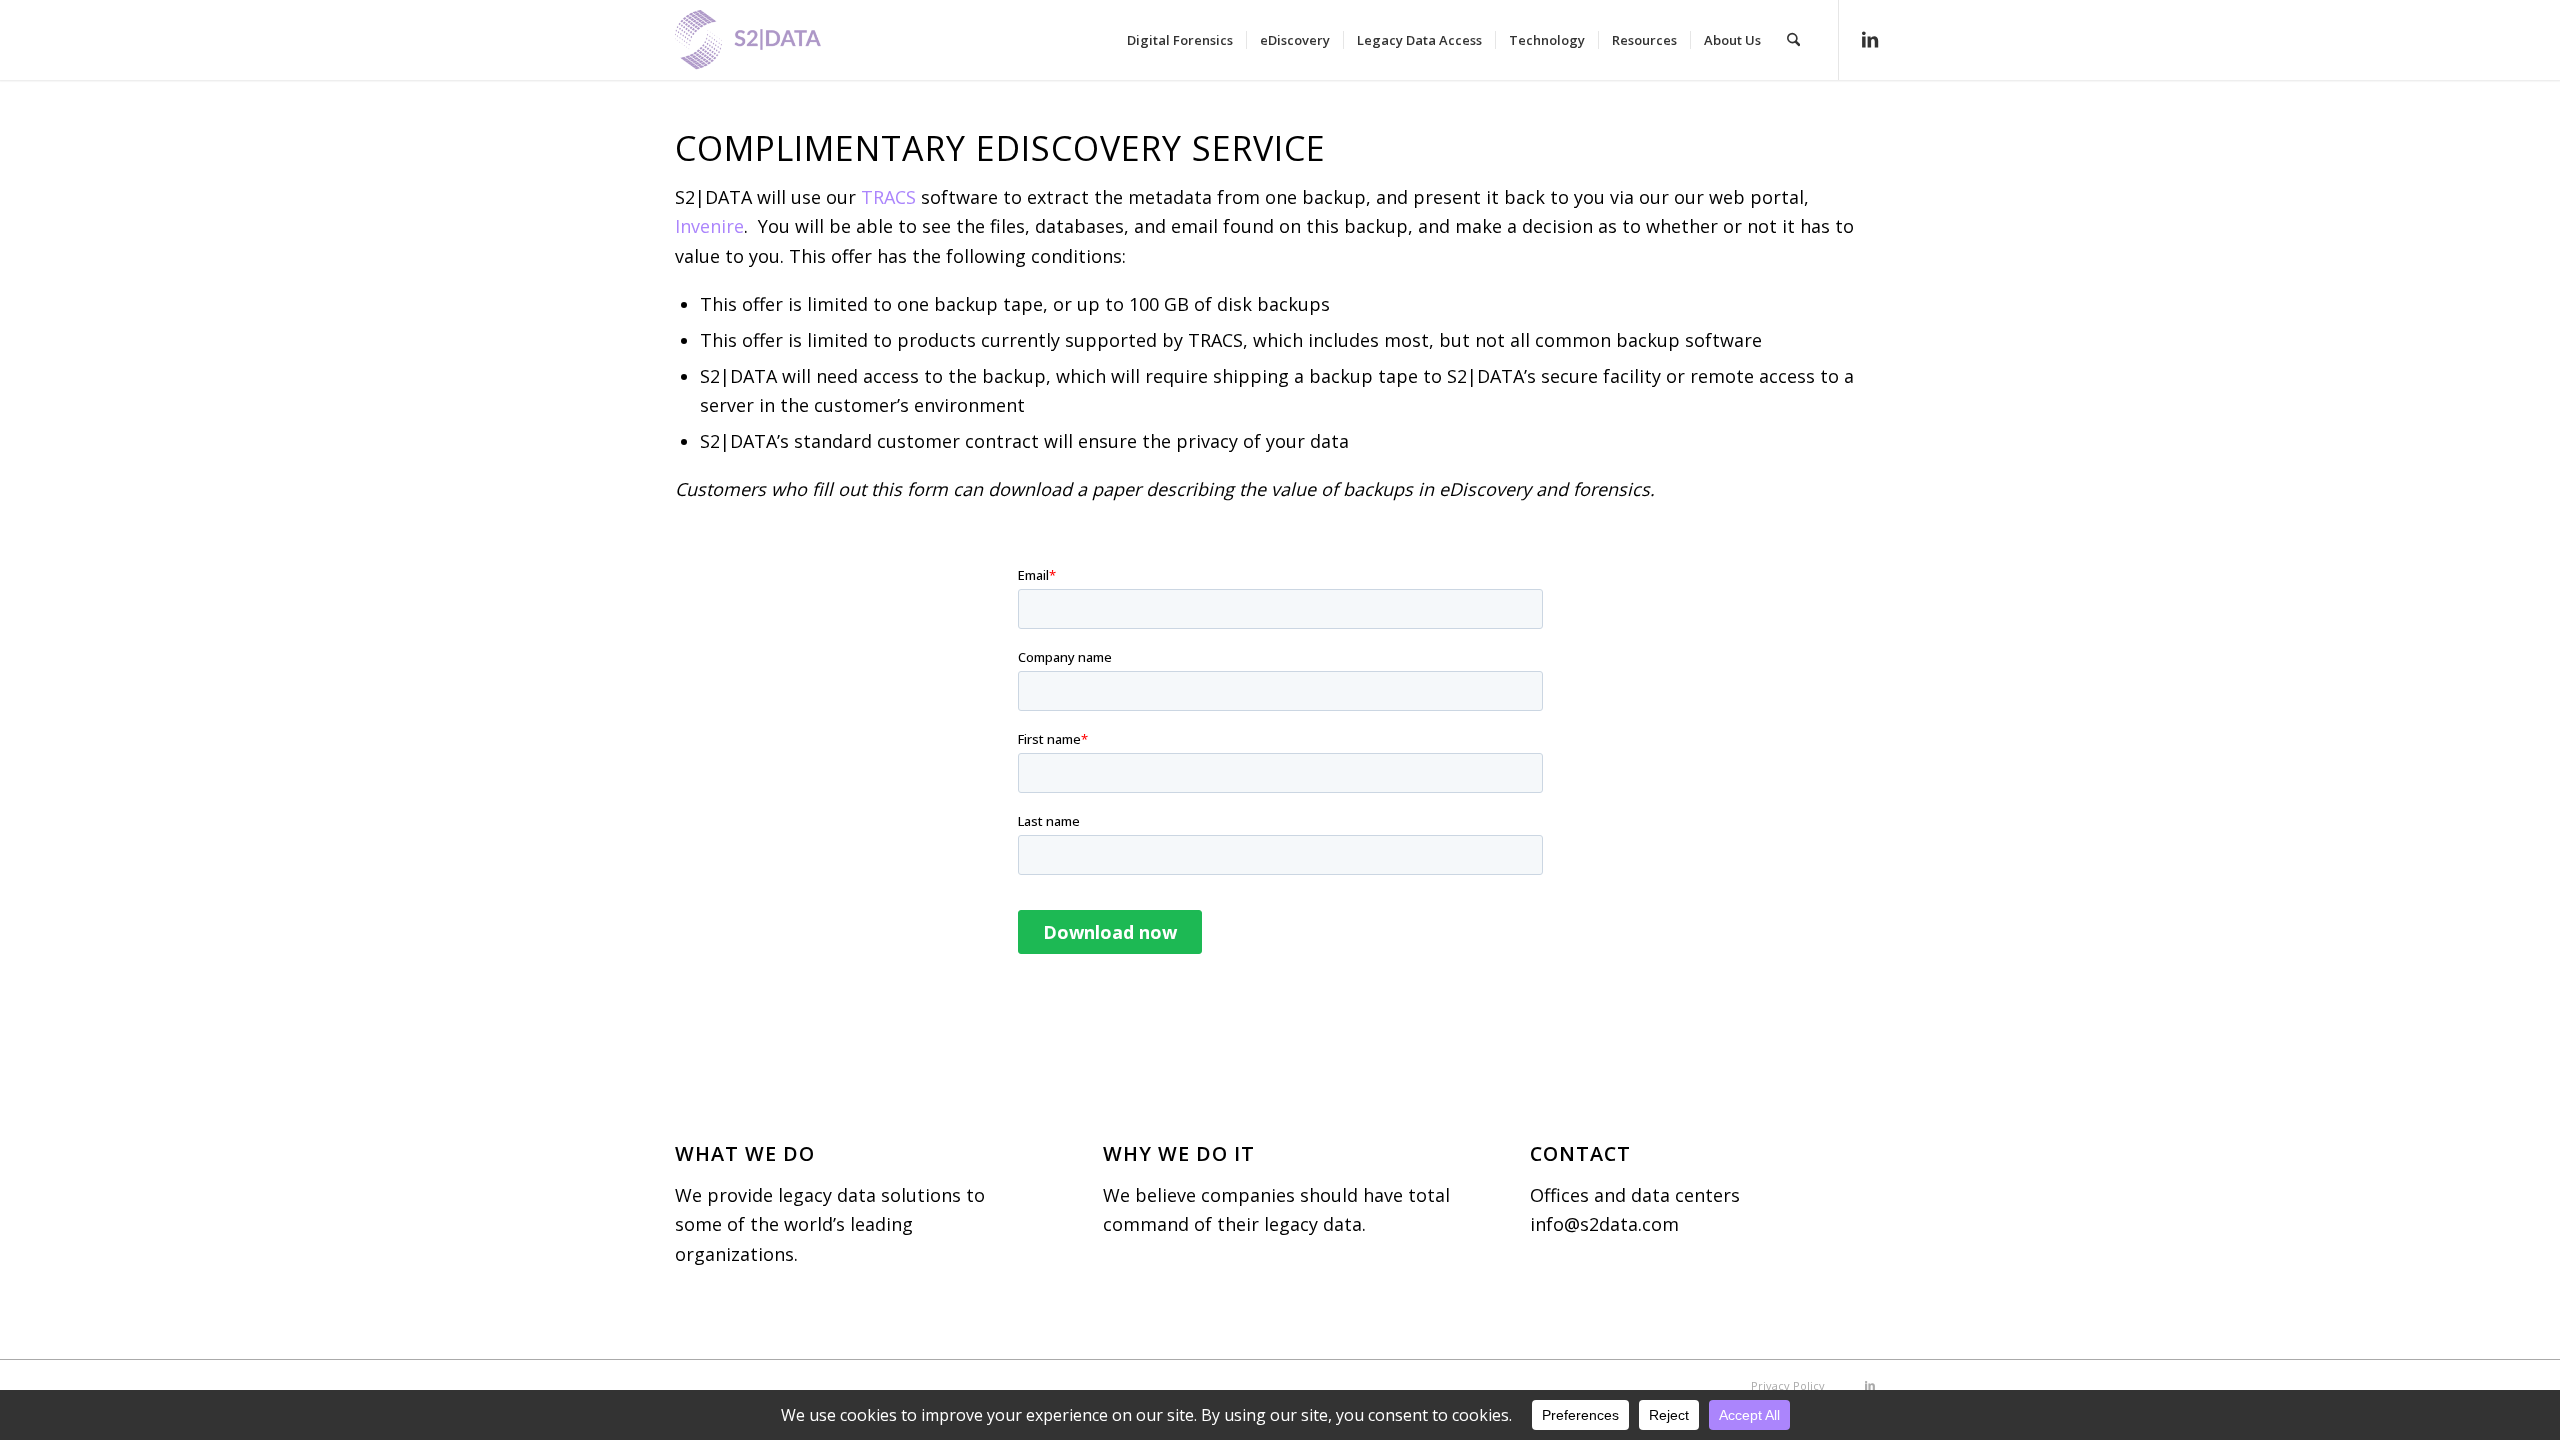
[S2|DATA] (782, 50)
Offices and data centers (1635, 1195)
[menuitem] (1180, 40)
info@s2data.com (1604, 1224)
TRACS (888, 197)
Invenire (709, 226)
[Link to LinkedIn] (1870, 39)
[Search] (1793, 40)
